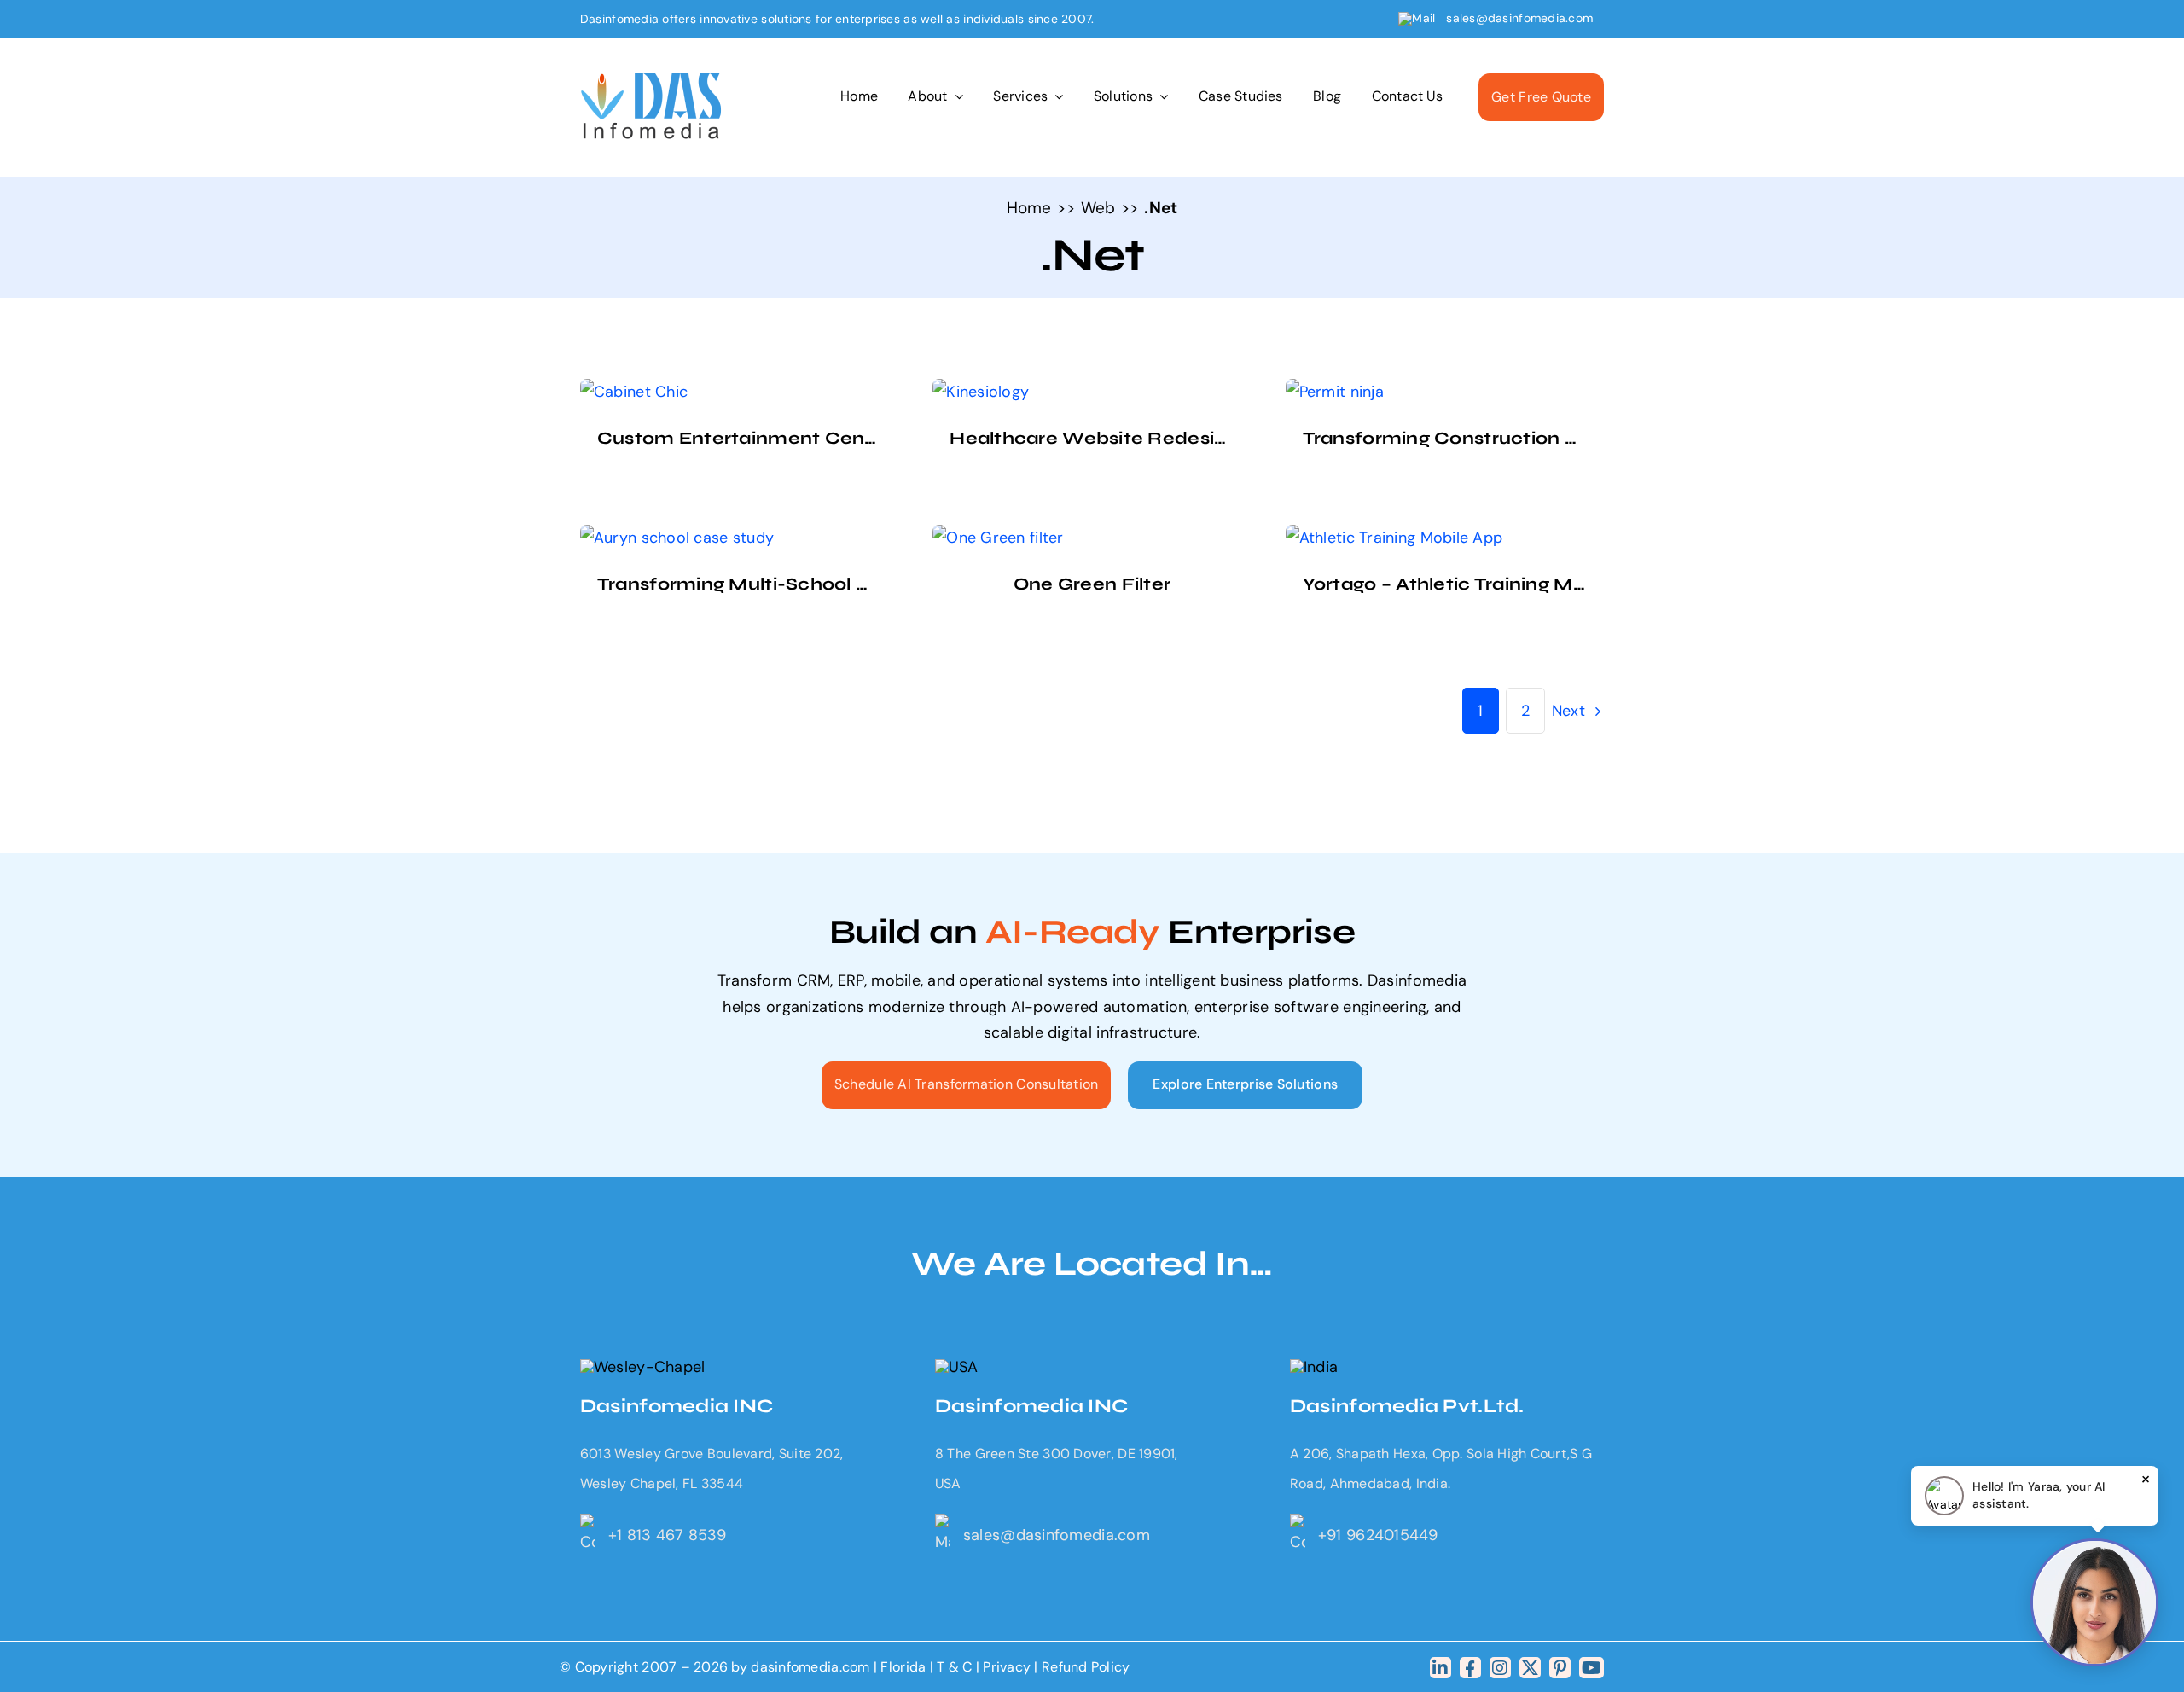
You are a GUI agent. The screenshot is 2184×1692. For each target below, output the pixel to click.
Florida (903, 1667)
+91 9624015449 (1378, 1535)
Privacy (1008, 1667)
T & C (954, 1667)
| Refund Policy (1082, 1667)
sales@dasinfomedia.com (1520, 18)
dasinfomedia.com (810, 1667)
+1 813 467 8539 (667, 1535)
